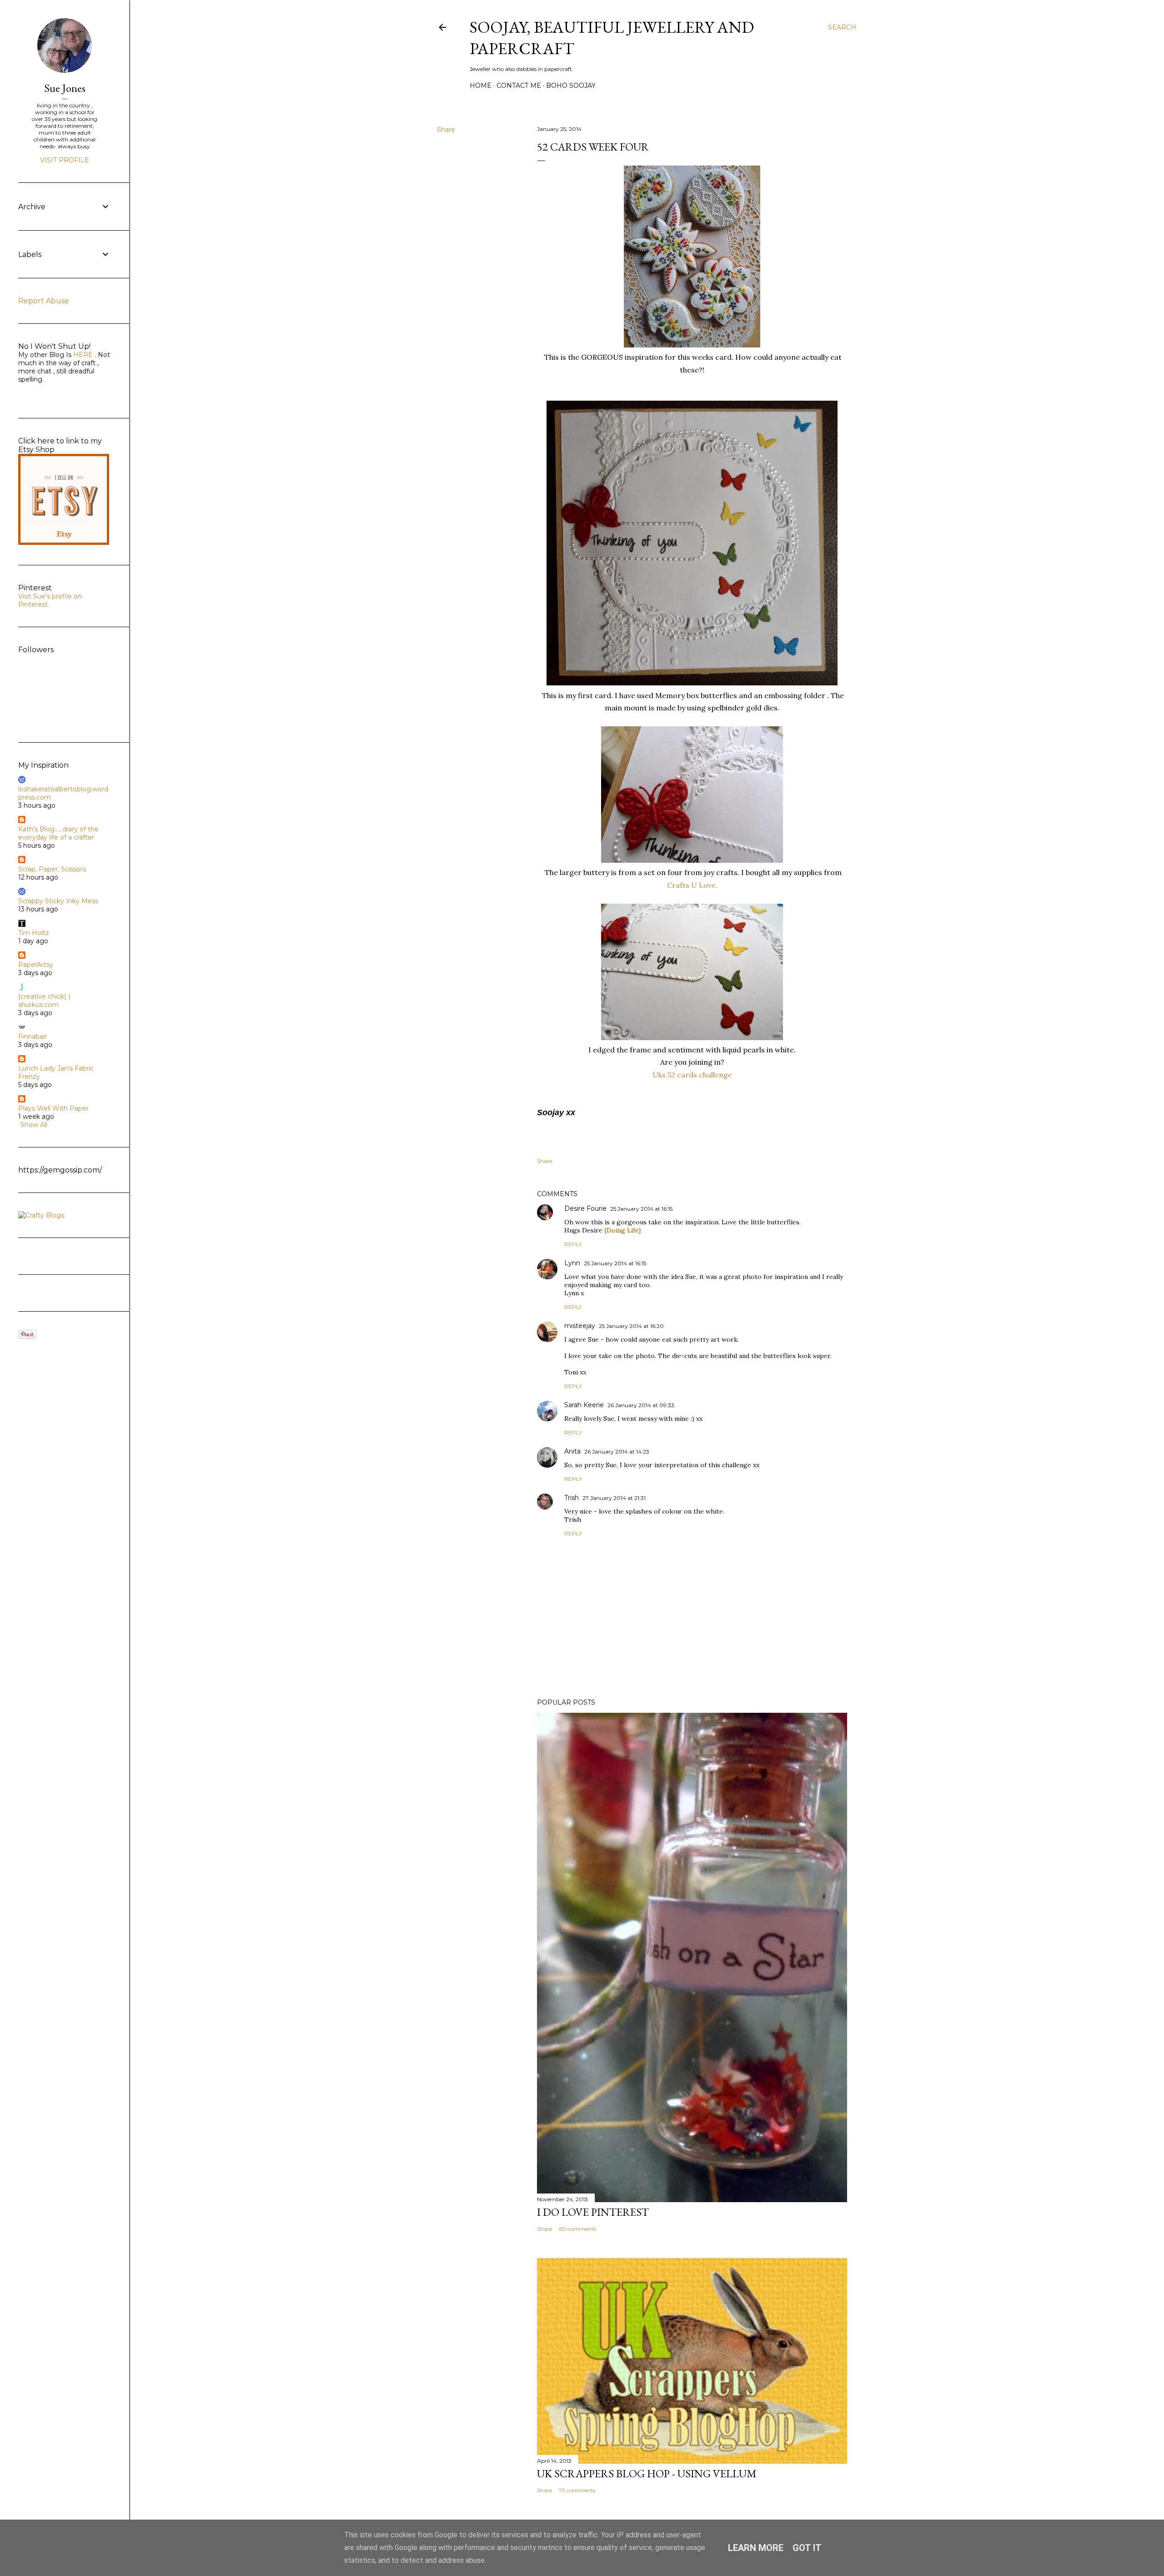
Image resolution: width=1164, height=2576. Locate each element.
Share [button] (446, 130)
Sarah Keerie (584, 1405)
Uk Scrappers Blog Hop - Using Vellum (647, 2473)
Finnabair (33, 1036)
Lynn (572, 1263)
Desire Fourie (585, 1208)
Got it (807, 2548)
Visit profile (65, 160)
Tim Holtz (34, 933)
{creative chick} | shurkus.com (44, 1001)
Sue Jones (65, 88)
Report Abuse (44, 301)
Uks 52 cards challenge (692, 1075)
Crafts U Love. (692, 885)
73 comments (577, 2490)
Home (481, 86)
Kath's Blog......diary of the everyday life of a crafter (58, 833)
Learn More (756, 2548)
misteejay (580, 1326)
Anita (572, 1451)
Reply (573, 1244)
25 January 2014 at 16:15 (641, 1209)
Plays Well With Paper (53, 1108)
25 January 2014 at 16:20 (631, 1326)
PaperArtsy (36, 965)
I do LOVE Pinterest (593, 2212)
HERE (82, 355)
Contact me (519, 86)
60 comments (577, 2229)
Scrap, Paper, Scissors (52, 869)
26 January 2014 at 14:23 (617, 1452)
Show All (34, 1125)
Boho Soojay (571, 86)
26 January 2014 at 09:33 (641, 1405)
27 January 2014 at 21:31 (614, 1498)
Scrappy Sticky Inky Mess (58, 901)
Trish (572, 1498)
